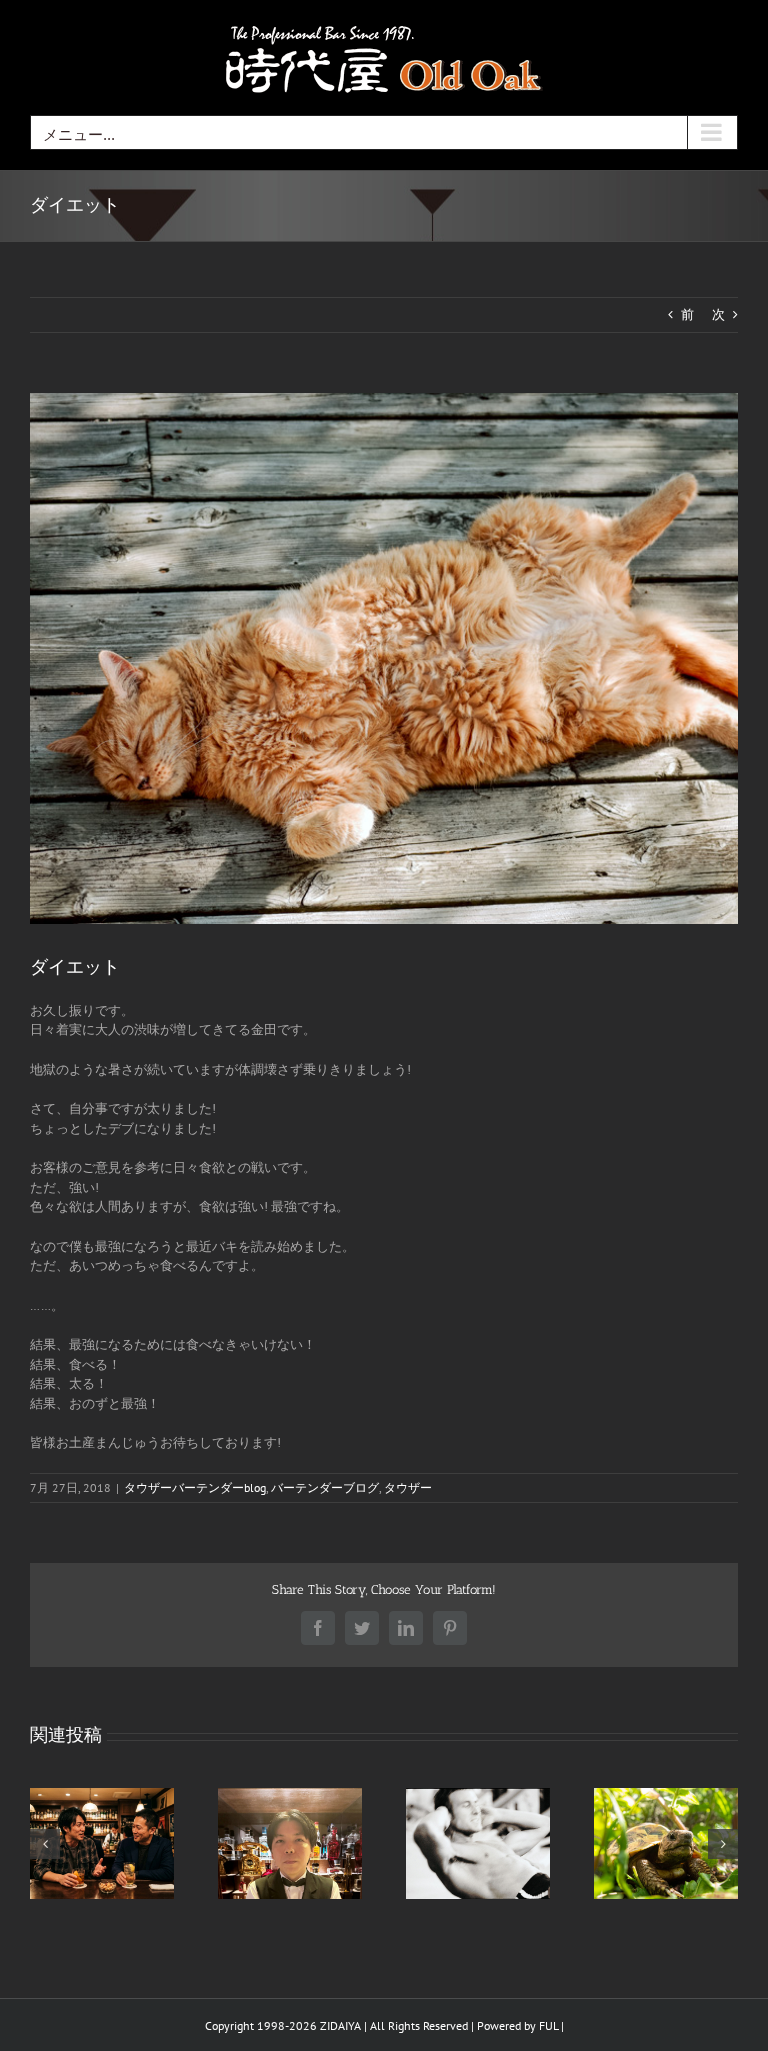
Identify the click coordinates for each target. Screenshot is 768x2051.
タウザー (408, 1487)
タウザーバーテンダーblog (195, 1487)
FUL (548, 2025)
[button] (45, 1844)
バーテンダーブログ (325, 1487)
